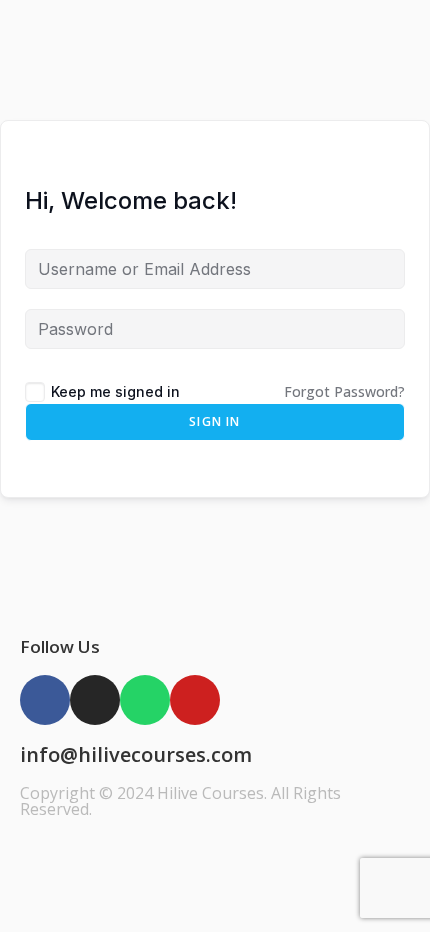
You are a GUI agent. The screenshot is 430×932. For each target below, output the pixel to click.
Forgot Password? (344, 391)
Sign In (214, 421)
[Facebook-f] (45, 700)
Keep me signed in (115, 391)
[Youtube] (195, 700)
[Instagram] (95, 700)
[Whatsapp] (145, 700)
